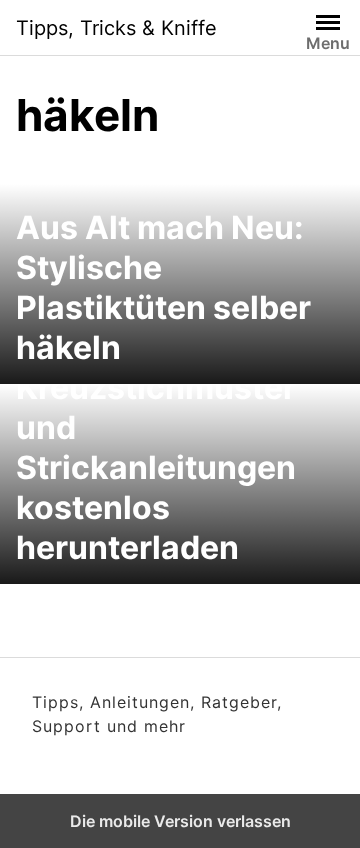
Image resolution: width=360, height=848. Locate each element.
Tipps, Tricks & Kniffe (116, 28)
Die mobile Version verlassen (180, 821)
